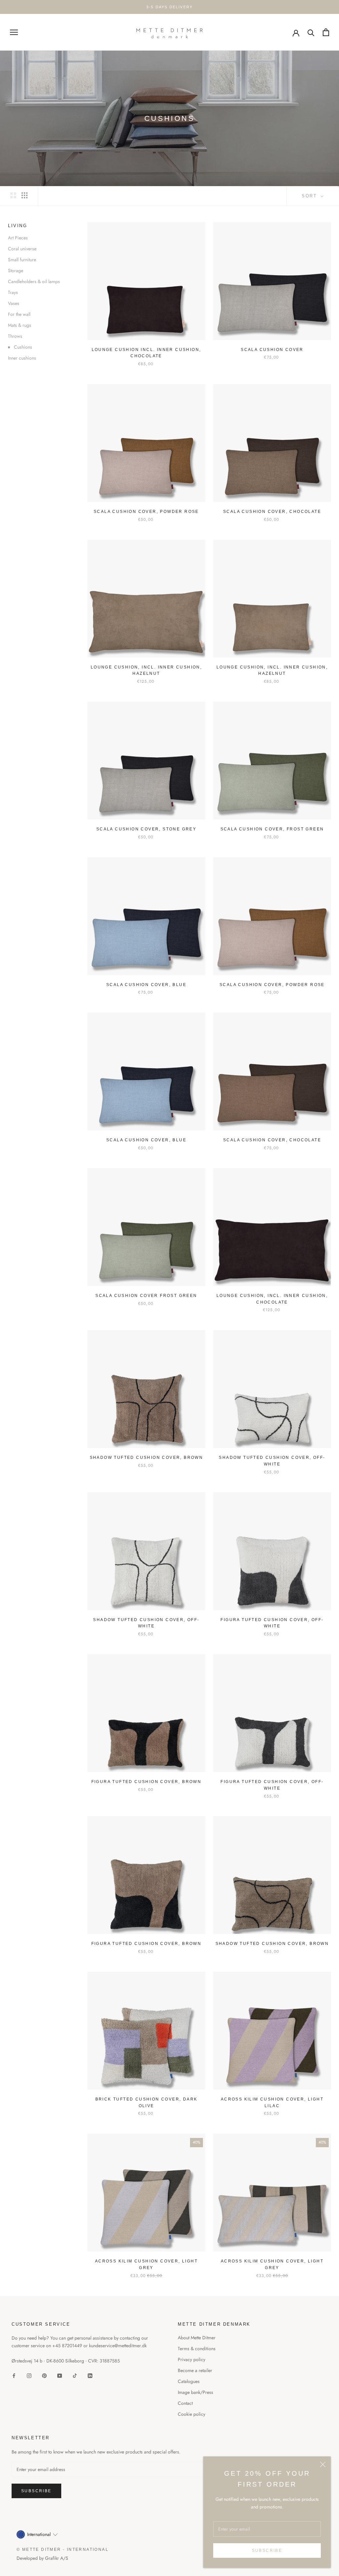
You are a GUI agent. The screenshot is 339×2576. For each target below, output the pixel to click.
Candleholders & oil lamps (34, 281)
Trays (13, 292)
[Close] (323, 2464)
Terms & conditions (197, 2349)
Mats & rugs (20, 325)
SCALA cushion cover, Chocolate (272, 512)
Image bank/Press (195, 2392)
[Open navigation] (14, 32)
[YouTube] (60, 2375)
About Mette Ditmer (197, 2338)
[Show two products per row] (13, 195)
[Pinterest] (44, 2375)
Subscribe (267, 2551)
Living (18, 226)
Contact (185, 2403)
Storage (16, 271)
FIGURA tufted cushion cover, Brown (146, 1782)
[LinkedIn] (90, 2375)
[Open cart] (326, 32)
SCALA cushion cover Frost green (146, 1296)
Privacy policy (192, 2359)
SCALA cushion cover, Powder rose (146, 512)
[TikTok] (75, 2375)
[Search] (311, 32)
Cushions (23, 347)
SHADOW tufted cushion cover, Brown (146, 1458)
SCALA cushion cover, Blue (146, 985)
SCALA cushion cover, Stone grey (146, 829)
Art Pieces (18, 238)
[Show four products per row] (24, 195)
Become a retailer (195, 2370)
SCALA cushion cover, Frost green (272, 829)
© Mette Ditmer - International (63, 2550)
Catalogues (189, 2381)
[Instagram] (29, 2375)
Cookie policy (192, 2414)
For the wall (19, 314)
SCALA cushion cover (272, 350)
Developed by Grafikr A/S (42, 2558)
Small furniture (22, 260)
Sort (310, 196)
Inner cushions (22, 358)
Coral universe (22, 249)
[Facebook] (14, 2375)
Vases (14, 303)
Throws (15, 336)
